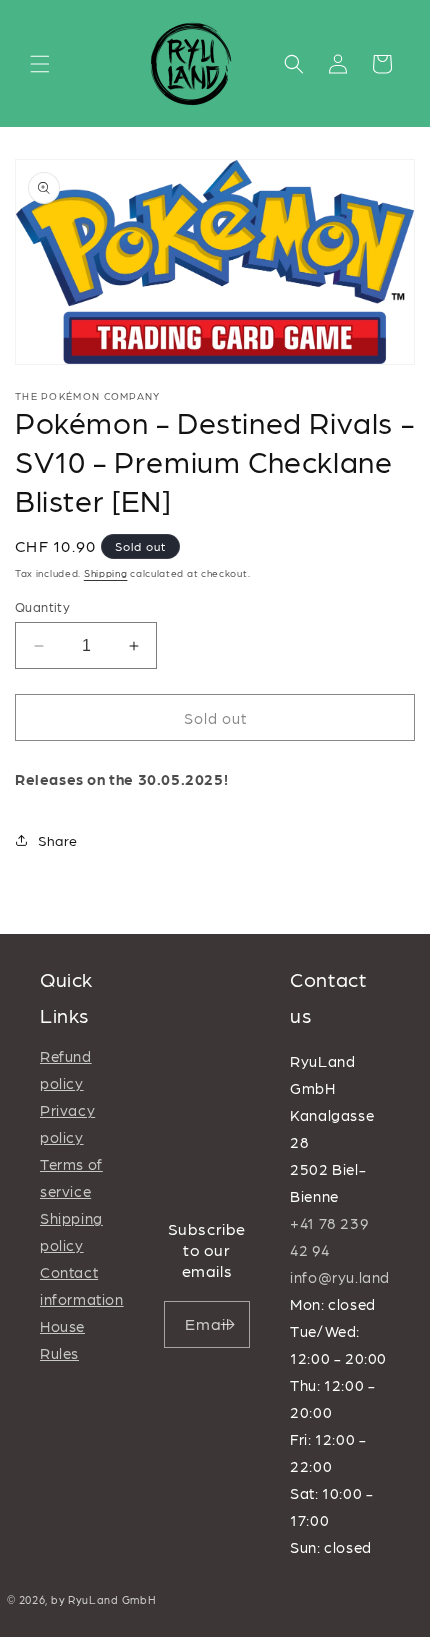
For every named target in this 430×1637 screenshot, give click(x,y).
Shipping (106, 573)
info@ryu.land (340, 1277)
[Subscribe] (227, 1324)
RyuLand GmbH (112, 1599)
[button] (40, 64)
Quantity (42, 606)
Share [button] (58, 840)
